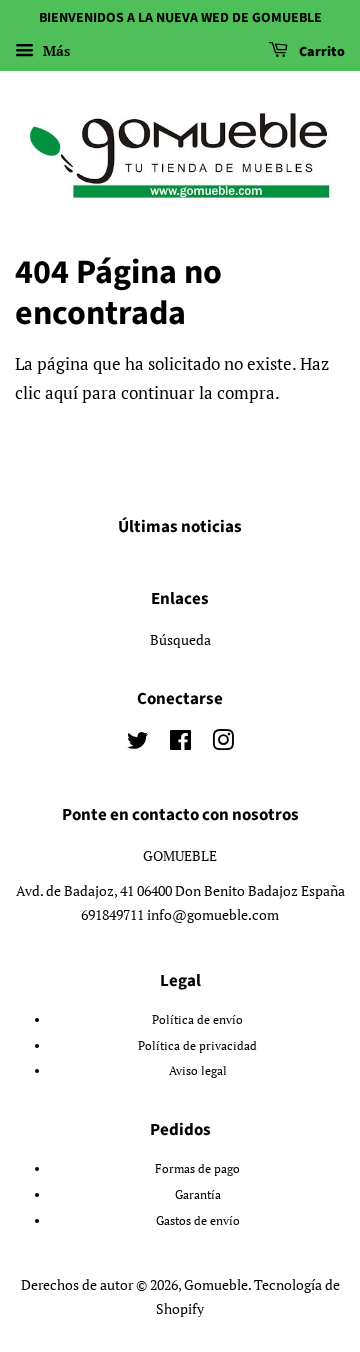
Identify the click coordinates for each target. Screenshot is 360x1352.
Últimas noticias (180, 527)
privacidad (228, 1045)
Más (54, 50)
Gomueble (216, 1284)
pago (227, 1168)
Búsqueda (180, 639)
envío (228, 1019)
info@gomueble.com (213, 914)
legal (214, 1070)
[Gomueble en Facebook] (180, 743)
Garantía (198, 1194)
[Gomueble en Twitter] (138, 743)
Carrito (320, 52)
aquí (61, 392)
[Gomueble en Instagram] (223, 743)
